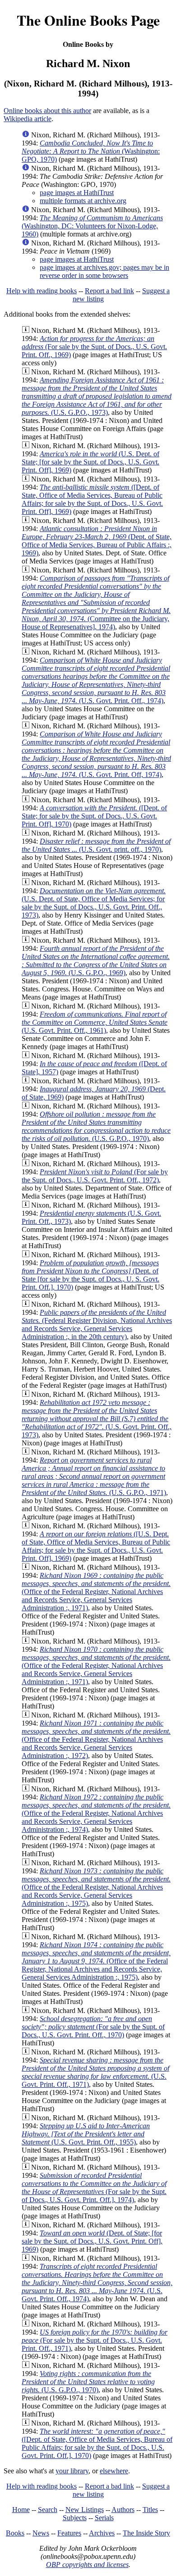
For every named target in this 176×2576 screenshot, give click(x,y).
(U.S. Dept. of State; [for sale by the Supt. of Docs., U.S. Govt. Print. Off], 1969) (90, 462)
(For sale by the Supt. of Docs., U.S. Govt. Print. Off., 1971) (95, 2340)
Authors (123, 2510)
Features (69, 2533)
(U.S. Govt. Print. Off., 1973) (97, 1419)
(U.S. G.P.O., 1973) (97, 396)
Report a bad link (109, 291)
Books (15, 2533)
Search (48, 2510)
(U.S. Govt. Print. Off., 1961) (95, 1022)
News (41, 2533)
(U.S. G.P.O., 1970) (96, 1126)
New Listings (85, 2510)
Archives (102, 2533)
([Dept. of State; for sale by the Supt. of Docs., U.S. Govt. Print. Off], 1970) (94, 816)
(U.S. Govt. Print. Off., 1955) (86, 2134)
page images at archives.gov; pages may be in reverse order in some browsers (104, 271)
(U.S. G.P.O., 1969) (96, 961)
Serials (104, 2518)
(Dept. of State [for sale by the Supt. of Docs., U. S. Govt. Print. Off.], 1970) (90, 1275)
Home (21, 2510)
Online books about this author (47, 111)
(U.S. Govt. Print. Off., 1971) (95, 2072)
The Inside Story (146, 2533)
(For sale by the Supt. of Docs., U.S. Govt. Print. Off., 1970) (93, 2027)
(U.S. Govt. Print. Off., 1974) (96, 680)
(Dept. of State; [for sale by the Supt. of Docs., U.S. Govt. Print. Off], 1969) (92, 2241)
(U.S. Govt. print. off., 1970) (96, 845)
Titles (150, 2510)
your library (72, 2471)
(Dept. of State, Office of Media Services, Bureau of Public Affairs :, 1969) (97, 541)
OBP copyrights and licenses (87, 2565)
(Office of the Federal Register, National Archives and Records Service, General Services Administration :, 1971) (96, 1592)
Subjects (75, 2518)
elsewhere (114, 2471)
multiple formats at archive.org (83, 201)
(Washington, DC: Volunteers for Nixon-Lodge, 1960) (92, 226)
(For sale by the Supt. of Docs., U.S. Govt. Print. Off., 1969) (94, 347)
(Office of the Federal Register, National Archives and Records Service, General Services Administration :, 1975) (96, 1887)
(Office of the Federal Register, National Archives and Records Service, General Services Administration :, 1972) (96, 1739)
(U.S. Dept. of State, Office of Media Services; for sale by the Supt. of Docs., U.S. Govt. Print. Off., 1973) (94, 903)
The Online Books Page (88, 20)
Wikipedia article (28, 119)
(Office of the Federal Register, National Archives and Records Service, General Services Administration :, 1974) (96, 1813)
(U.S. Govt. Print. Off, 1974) (96, 754)
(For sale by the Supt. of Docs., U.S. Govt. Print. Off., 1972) (95, 1176)
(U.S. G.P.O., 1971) (94, 1476)
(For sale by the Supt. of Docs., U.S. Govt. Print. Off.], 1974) (94, 2188)
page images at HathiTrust (77, 193)
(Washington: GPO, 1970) (91, 151)
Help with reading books (42, 291)
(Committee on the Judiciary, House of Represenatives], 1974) (96, 602)
